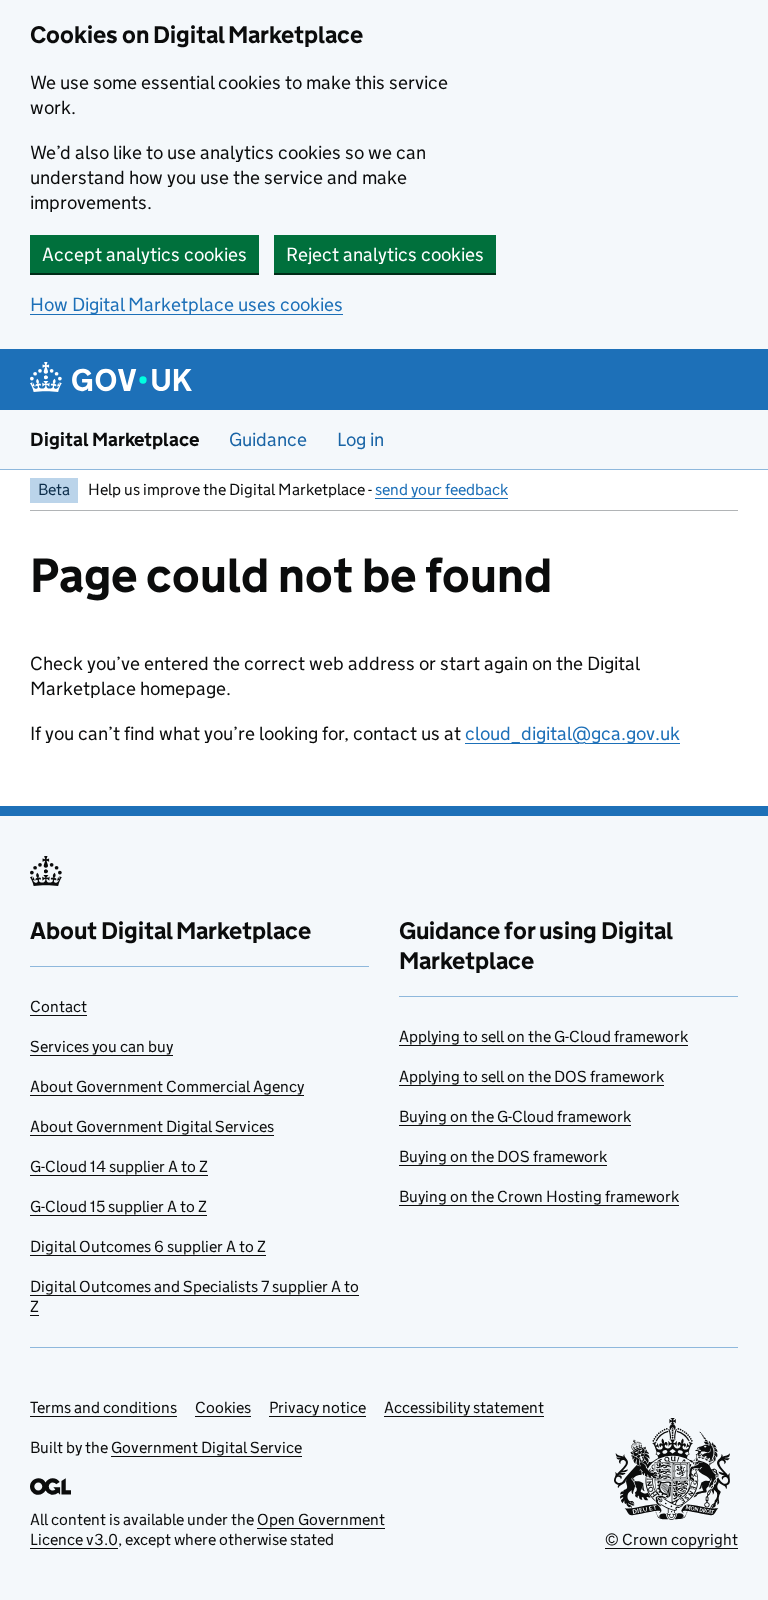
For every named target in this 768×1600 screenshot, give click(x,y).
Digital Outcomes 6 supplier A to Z (148, 1246)
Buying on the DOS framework (503, 1156)
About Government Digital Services (152, 1126)
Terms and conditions (103, 1407)
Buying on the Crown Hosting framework (539, 1196)
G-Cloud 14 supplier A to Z (119, 1166)
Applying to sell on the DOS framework (531, 1076)
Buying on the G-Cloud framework (515, 1116)
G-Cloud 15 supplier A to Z (118, 1206)
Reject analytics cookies (385, 254)
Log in (360, 439)
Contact (58, 1006)
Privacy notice (317, 1407)
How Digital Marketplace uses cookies (186, 304)
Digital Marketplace (114, 439)
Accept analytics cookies (144, 254)
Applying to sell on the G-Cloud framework (543, 1036)
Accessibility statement (464, 1407)
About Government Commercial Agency (167, 1086)
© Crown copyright (671, 1539)
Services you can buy (101, 1046)
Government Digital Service (206, 1447)
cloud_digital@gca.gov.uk (572, 733)
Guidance (268, 439)
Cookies (223, 1407)
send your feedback (441, 489)
